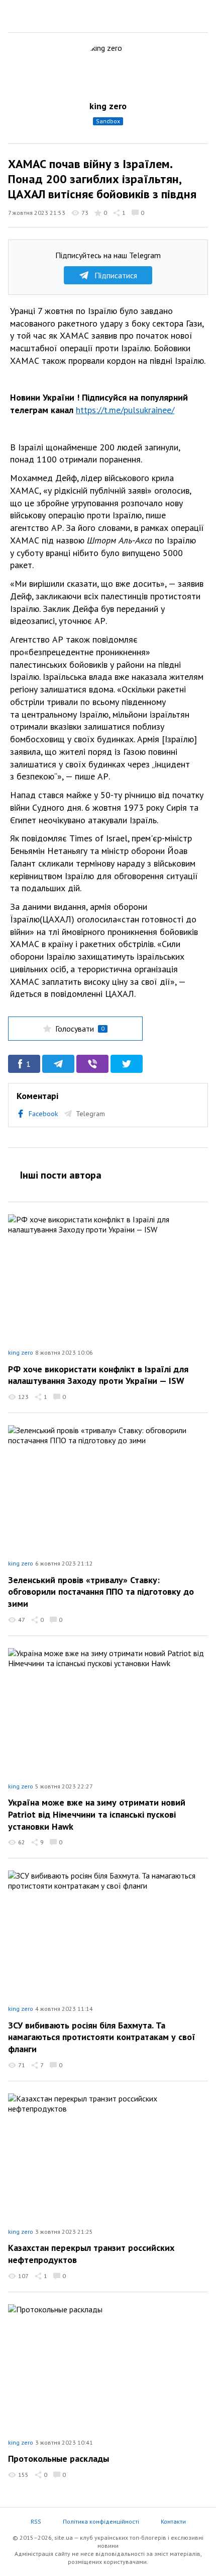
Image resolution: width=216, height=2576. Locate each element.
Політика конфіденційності (101, 2521)
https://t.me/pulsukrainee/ (125, 410)
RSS (36, 2521)
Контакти (173, 2521)
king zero (108, 106)
